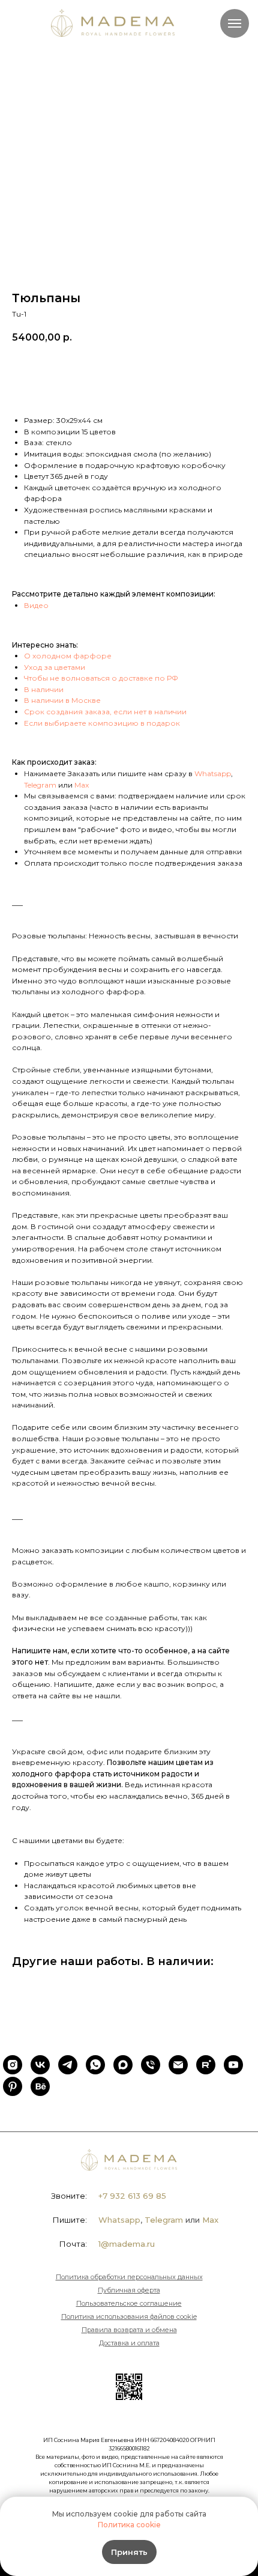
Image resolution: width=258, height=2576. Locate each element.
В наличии (44, 689)
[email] (178, 2065)
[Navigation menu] (235, 23)
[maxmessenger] (123, 2065)
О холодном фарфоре (68, 656)
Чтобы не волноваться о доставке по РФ (101, 678)
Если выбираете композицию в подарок (102, 723)
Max (82, 785)
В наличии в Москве (62, 700)
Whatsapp (213, 773)
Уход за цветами (55, 667)
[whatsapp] (95, 2065)
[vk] (40, 2065)
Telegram (40, 785)
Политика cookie (129, 2525)
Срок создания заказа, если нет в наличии (105, 712)
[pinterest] (13, 2086)
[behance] (40, 2086)
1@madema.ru (127, 2244)
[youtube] (233, 2065)
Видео (36, 605)
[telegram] (68, 2065)
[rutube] (206, 2065)
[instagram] (13, 2065)
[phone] (151, 2065)
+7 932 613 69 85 (132, 2196)
